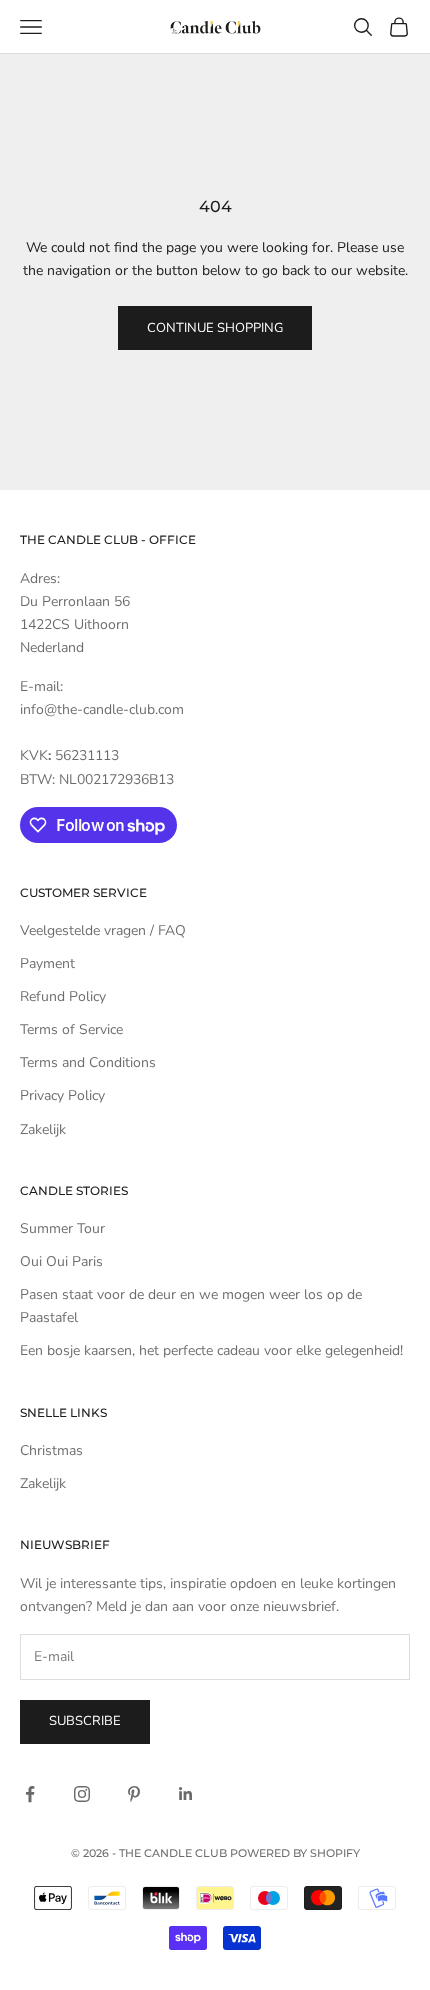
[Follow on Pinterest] (134, 1794)
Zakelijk (43, 1129)
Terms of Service (71, 1029)
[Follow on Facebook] (30, 1794)
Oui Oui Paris (61, 1261)
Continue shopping (215, 328)
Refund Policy (63, 996)
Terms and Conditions (88, 1062)
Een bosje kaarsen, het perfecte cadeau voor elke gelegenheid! (211, 1350)
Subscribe (85, 1721)
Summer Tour (62, 1228)
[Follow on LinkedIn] (186, 1794)
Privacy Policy (62, 1095)
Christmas (51, 1450)
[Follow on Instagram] (82, 1794)
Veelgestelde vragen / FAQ (103, 930)
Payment (47, 963)
